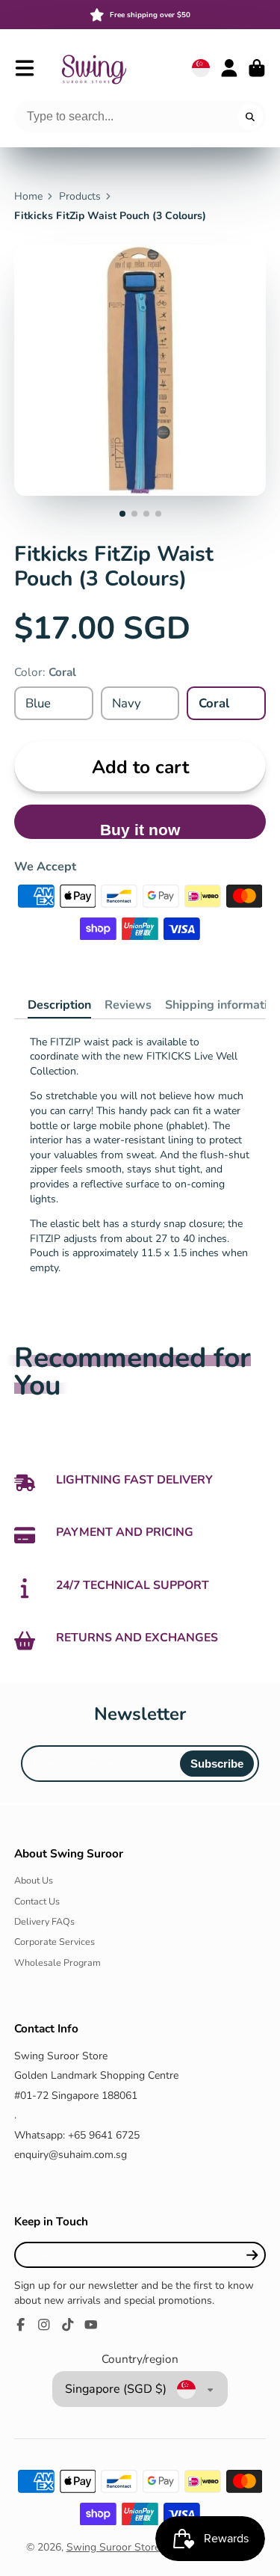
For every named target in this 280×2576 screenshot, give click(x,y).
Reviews (128, 1005)
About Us (34, 1880)
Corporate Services (55, 1942)
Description (59, 1005)
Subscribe (217, 1764)
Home (28, 196)
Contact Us (37, 1901)
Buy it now (140, 830)
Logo (93, 68)
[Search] (250, 117)
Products (80, 196)
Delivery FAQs (44, 1921)
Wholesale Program (57, 1962)
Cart (257, 68)
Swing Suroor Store (113, 2547)
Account (229, 68)
